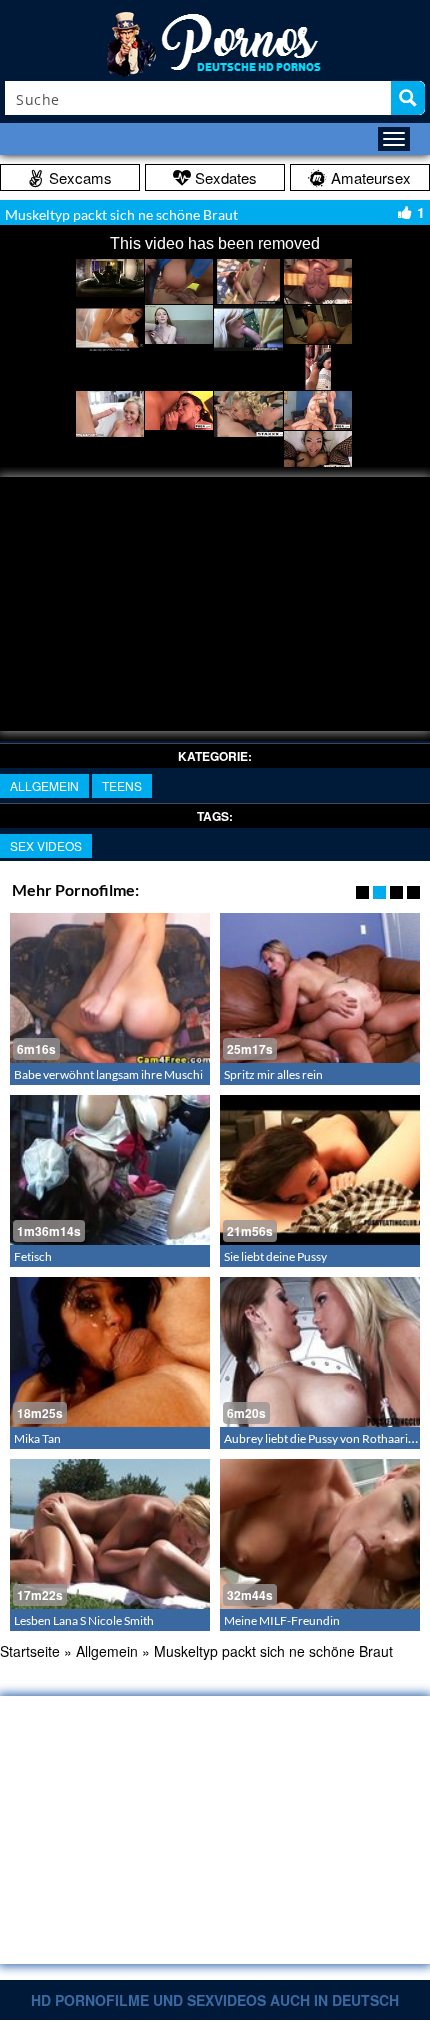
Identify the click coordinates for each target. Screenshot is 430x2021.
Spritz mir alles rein (273, 1074)
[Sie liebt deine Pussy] (320, 1170)
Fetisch (33, 1256)
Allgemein (44, 785)
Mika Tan (37, 1438)
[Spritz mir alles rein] (320, 988)
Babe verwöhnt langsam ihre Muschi (108, 1074)
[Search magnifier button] (408, 98)
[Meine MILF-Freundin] (320, 1534)
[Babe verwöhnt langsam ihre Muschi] (110, 988)
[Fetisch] (110, 1170)
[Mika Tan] (110, 1352)
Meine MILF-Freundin (282, 1620)
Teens (122, 785)
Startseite (30, 1651)
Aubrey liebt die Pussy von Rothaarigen (325, 1438)
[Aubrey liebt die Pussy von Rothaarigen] (320, 1352)
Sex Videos (46, 845)
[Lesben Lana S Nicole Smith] (110, 1534)
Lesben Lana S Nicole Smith (84, 1620)
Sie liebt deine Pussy (275, 1256)
